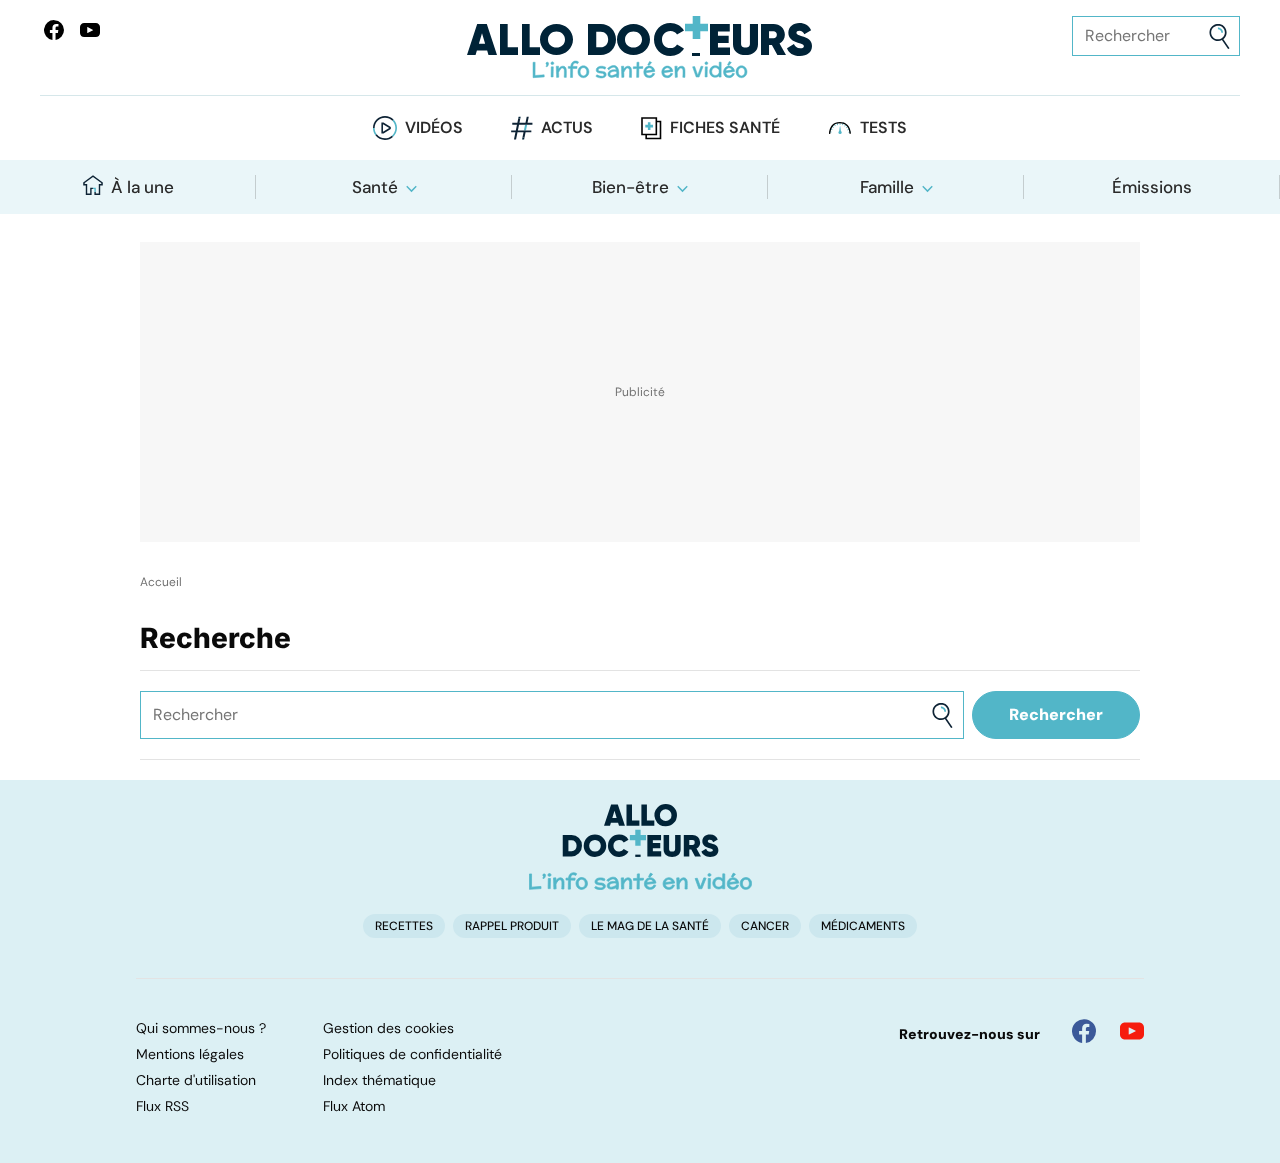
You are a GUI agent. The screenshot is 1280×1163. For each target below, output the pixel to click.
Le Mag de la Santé (650, 926)
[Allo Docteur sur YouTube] (1132, 1031)
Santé (375, 187)
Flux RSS (162, 1106)
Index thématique (379, 1080)
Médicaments (863, 926)
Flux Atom (354, 1106)
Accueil (161, 582)
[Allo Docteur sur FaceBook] (54, 30)
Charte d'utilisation (196, 1080)
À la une (142, 187)
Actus (567, 127)
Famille (887, 187)
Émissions (1152, 187)
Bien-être (630, 187)
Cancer (765, 926)
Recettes (404, 926)
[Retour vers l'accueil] (640, 47)
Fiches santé (725, 127)
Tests (883, 127)
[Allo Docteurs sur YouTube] (90, 30)
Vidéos (434, 127)
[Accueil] (640, 847)
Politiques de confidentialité (412, 1054)
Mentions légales (190, 1054)
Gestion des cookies (388, 1028)
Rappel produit (512, 926)
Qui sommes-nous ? (201, 1028)
